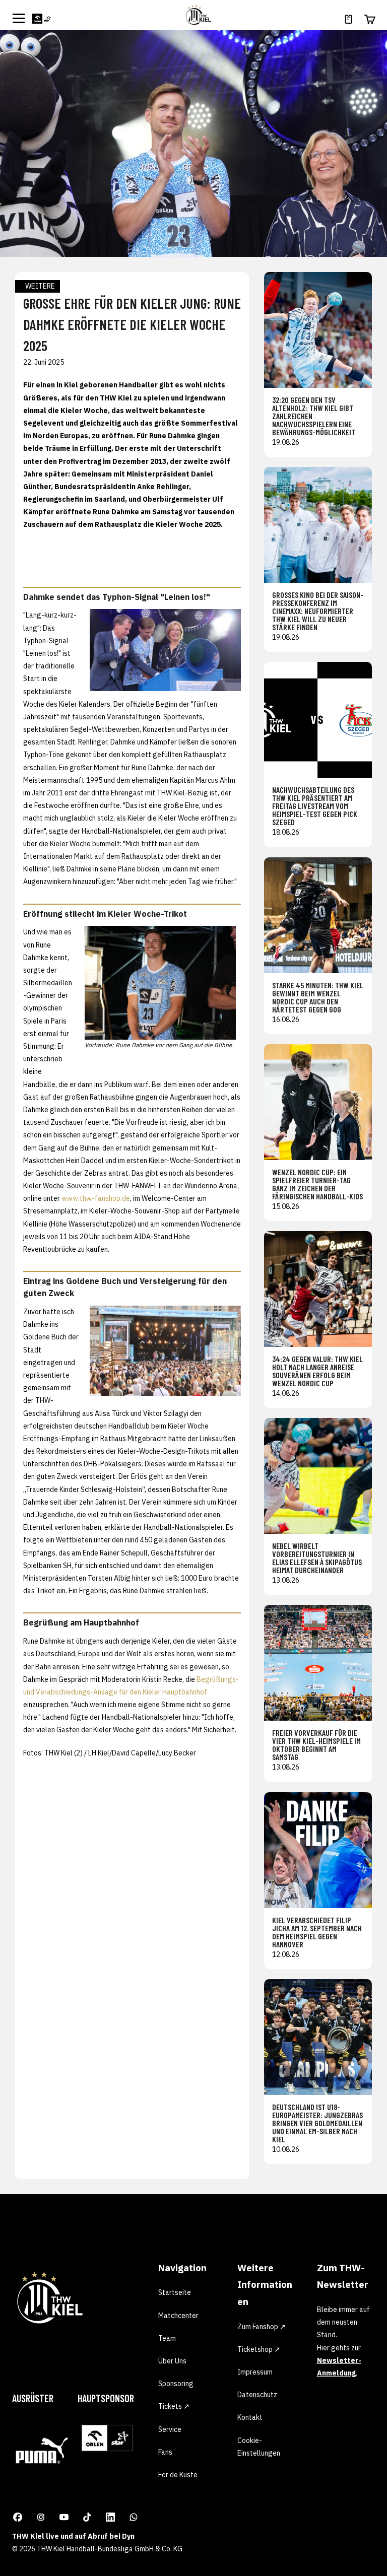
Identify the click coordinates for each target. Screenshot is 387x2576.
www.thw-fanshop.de (96, 1198)
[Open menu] (19, 18)
